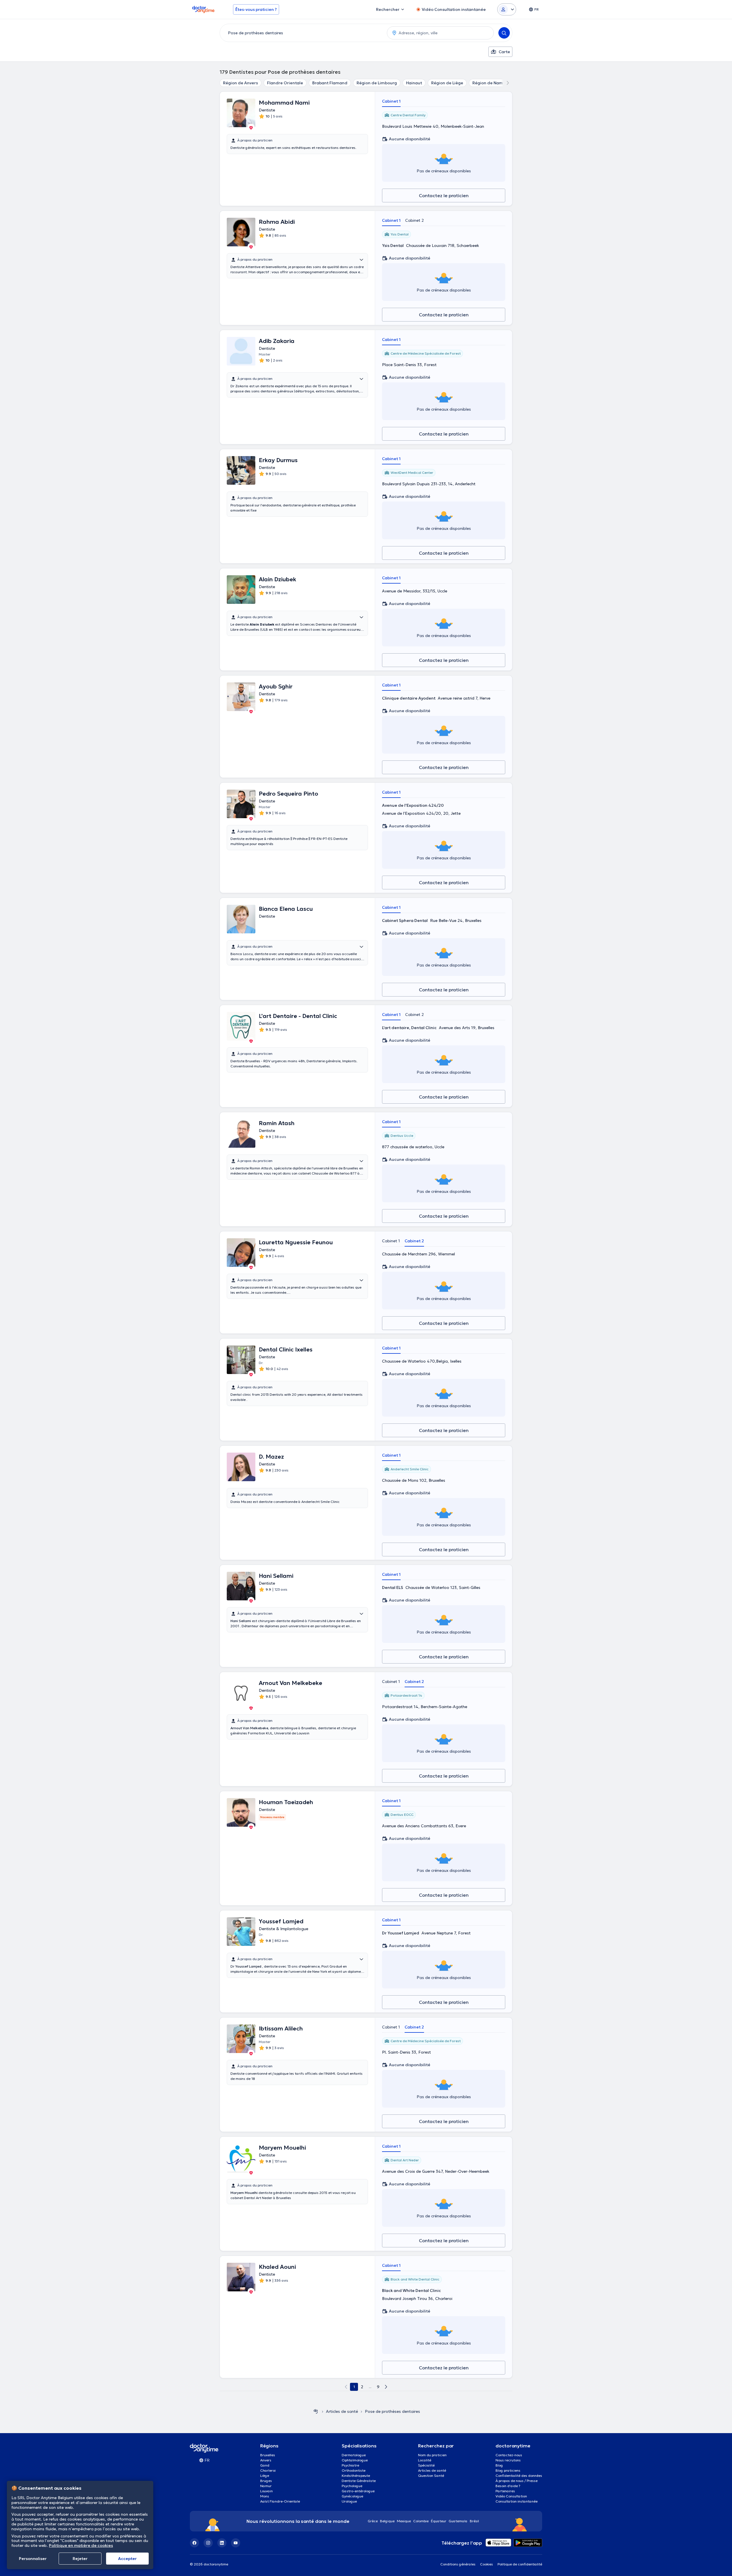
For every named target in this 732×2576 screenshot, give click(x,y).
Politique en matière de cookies (81, 2545)
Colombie (421, 2521)
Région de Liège (447, 83)
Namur (266, 2486)
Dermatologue (354, 2455)
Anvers (266, 2460)
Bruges (266, 2481)
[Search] (504, 33)
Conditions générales (458, 2564)
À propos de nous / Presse (517, 2481)
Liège (265, 2476)
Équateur (439, 2521)
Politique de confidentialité (520, 2564)
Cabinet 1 (391, 101)
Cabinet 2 (414, 220)
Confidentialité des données (519, 2476)
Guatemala (458, 2521)
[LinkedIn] (222, 2543)
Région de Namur (490, 83)
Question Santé (431, 2476)
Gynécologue (352, 2496)
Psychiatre (350, 2465)
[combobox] (302, 33)
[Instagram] (208, 2543)
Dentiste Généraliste (359, 2481)
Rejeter (80, 2559)
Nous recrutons (508, 2460)
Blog (499, 2465)
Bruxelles (268, 2455)
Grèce (373, 2521)
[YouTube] (236, 2543)
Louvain (266, 2491)
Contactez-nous (509, 2455)
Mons (265, 2496)
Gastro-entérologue (358, 2491)
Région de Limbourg (377, 83)
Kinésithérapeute (356, 2476)
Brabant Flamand (330, 83)
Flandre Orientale (285, 83)
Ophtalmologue (355, 2460)
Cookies (487, 2564)
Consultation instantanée (517, 2501)
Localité (425, 2460)
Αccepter (127, 2559)
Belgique (387, 2521)
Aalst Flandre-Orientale (280, 2501)
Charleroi (268, 2470)
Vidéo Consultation (511, 2496)
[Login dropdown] (507, 9)
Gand (265, 2465)
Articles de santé (342, 2411)
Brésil (474, 2521)
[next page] (386, 2387)
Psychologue (352, 2486)
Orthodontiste (354, 2470)
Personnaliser (33, 2559)
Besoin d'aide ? (508, 2486)
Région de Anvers (240, 83)
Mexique (404, 2521)
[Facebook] (194, 2543)
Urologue (349, 2501)
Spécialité (426, 2465)
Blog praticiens (508, 2470)
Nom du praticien (432, 2455)
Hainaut (414, 83)
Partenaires (505, 2491)
